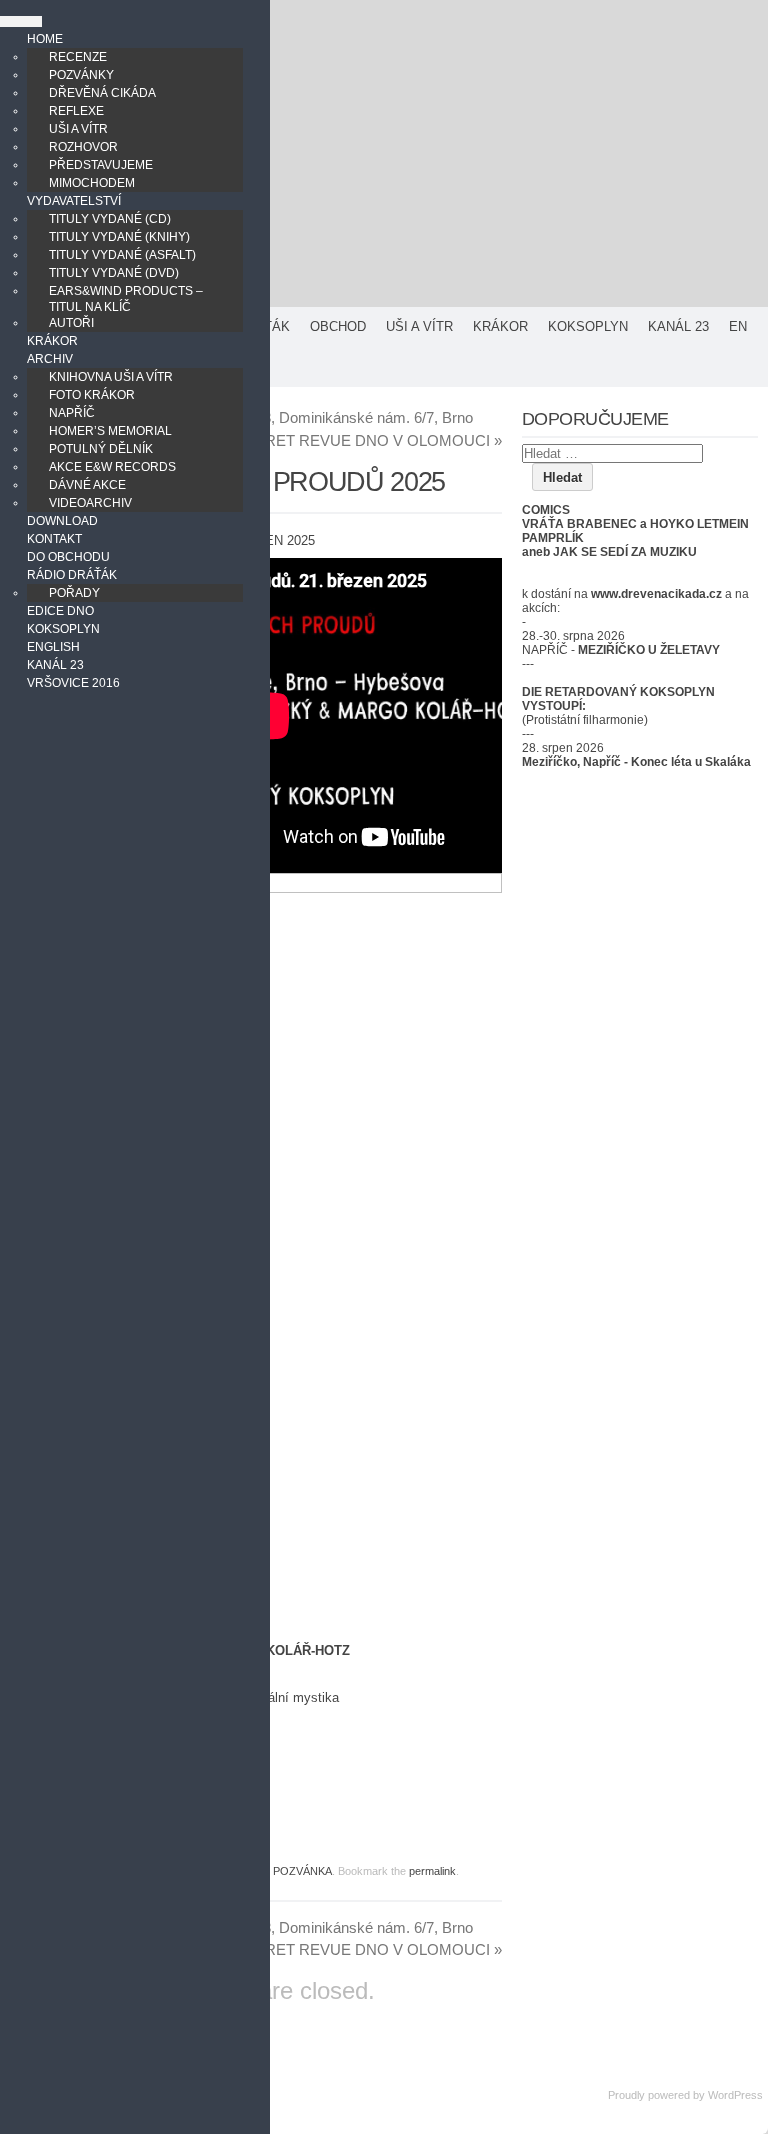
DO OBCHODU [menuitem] (68, 557)
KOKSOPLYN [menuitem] (63, 629)
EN (738, 326)
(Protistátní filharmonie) (585, 720)
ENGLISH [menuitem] (53, 647)
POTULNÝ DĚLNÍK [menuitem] (101, 449)
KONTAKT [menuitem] (54, 539)
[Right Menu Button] (21, 21)
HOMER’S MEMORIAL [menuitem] (110, 431)
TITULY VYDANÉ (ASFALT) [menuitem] (122, 255)
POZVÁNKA (302, 1871)
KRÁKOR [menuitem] (52, 341)
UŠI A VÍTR (419, 326)
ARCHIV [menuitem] (50, 359)
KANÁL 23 (678, 326)
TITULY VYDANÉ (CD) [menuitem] (110, 219)
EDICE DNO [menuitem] (60, 611)
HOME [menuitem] (45, 39)
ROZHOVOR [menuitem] (83, 147)
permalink (432, 1871)
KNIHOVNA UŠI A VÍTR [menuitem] (111, 377)
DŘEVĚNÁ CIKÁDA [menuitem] (102, 93)
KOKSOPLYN (588, 326)
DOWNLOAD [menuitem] (62, 521)
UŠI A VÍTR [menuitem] (78, 129)
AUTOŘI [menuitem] (71, 323)
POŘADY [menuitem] (74, 593)
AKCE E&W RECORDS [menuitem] (112, 467)
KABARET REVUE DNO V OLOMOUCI (363, 440)
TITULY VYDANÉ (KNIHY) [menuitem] (119, 237)
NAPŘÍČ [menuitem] (72, 413)
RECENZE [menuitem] (78, 57)
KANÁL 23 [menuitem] (55, 665)
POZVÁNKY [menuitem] (81, 75)
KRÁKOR (500, 326)
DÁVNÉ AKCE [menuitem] (87, 485)
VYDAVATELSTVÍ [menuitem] (74, 201)
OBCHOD (338, 326)
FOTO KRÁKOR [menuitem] (92, 395)
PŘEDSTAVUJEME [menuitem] (101, 165)
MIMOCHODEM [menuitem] (92, 183)
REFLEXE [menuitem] (76, 111)
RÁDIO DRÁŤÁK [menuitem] (72, 575)
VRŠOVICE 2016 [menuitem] (73, 683)
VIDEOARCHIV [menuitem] (90, 503)
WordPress (735, 2095)
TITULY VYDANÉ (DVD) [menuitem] (114, 273)
